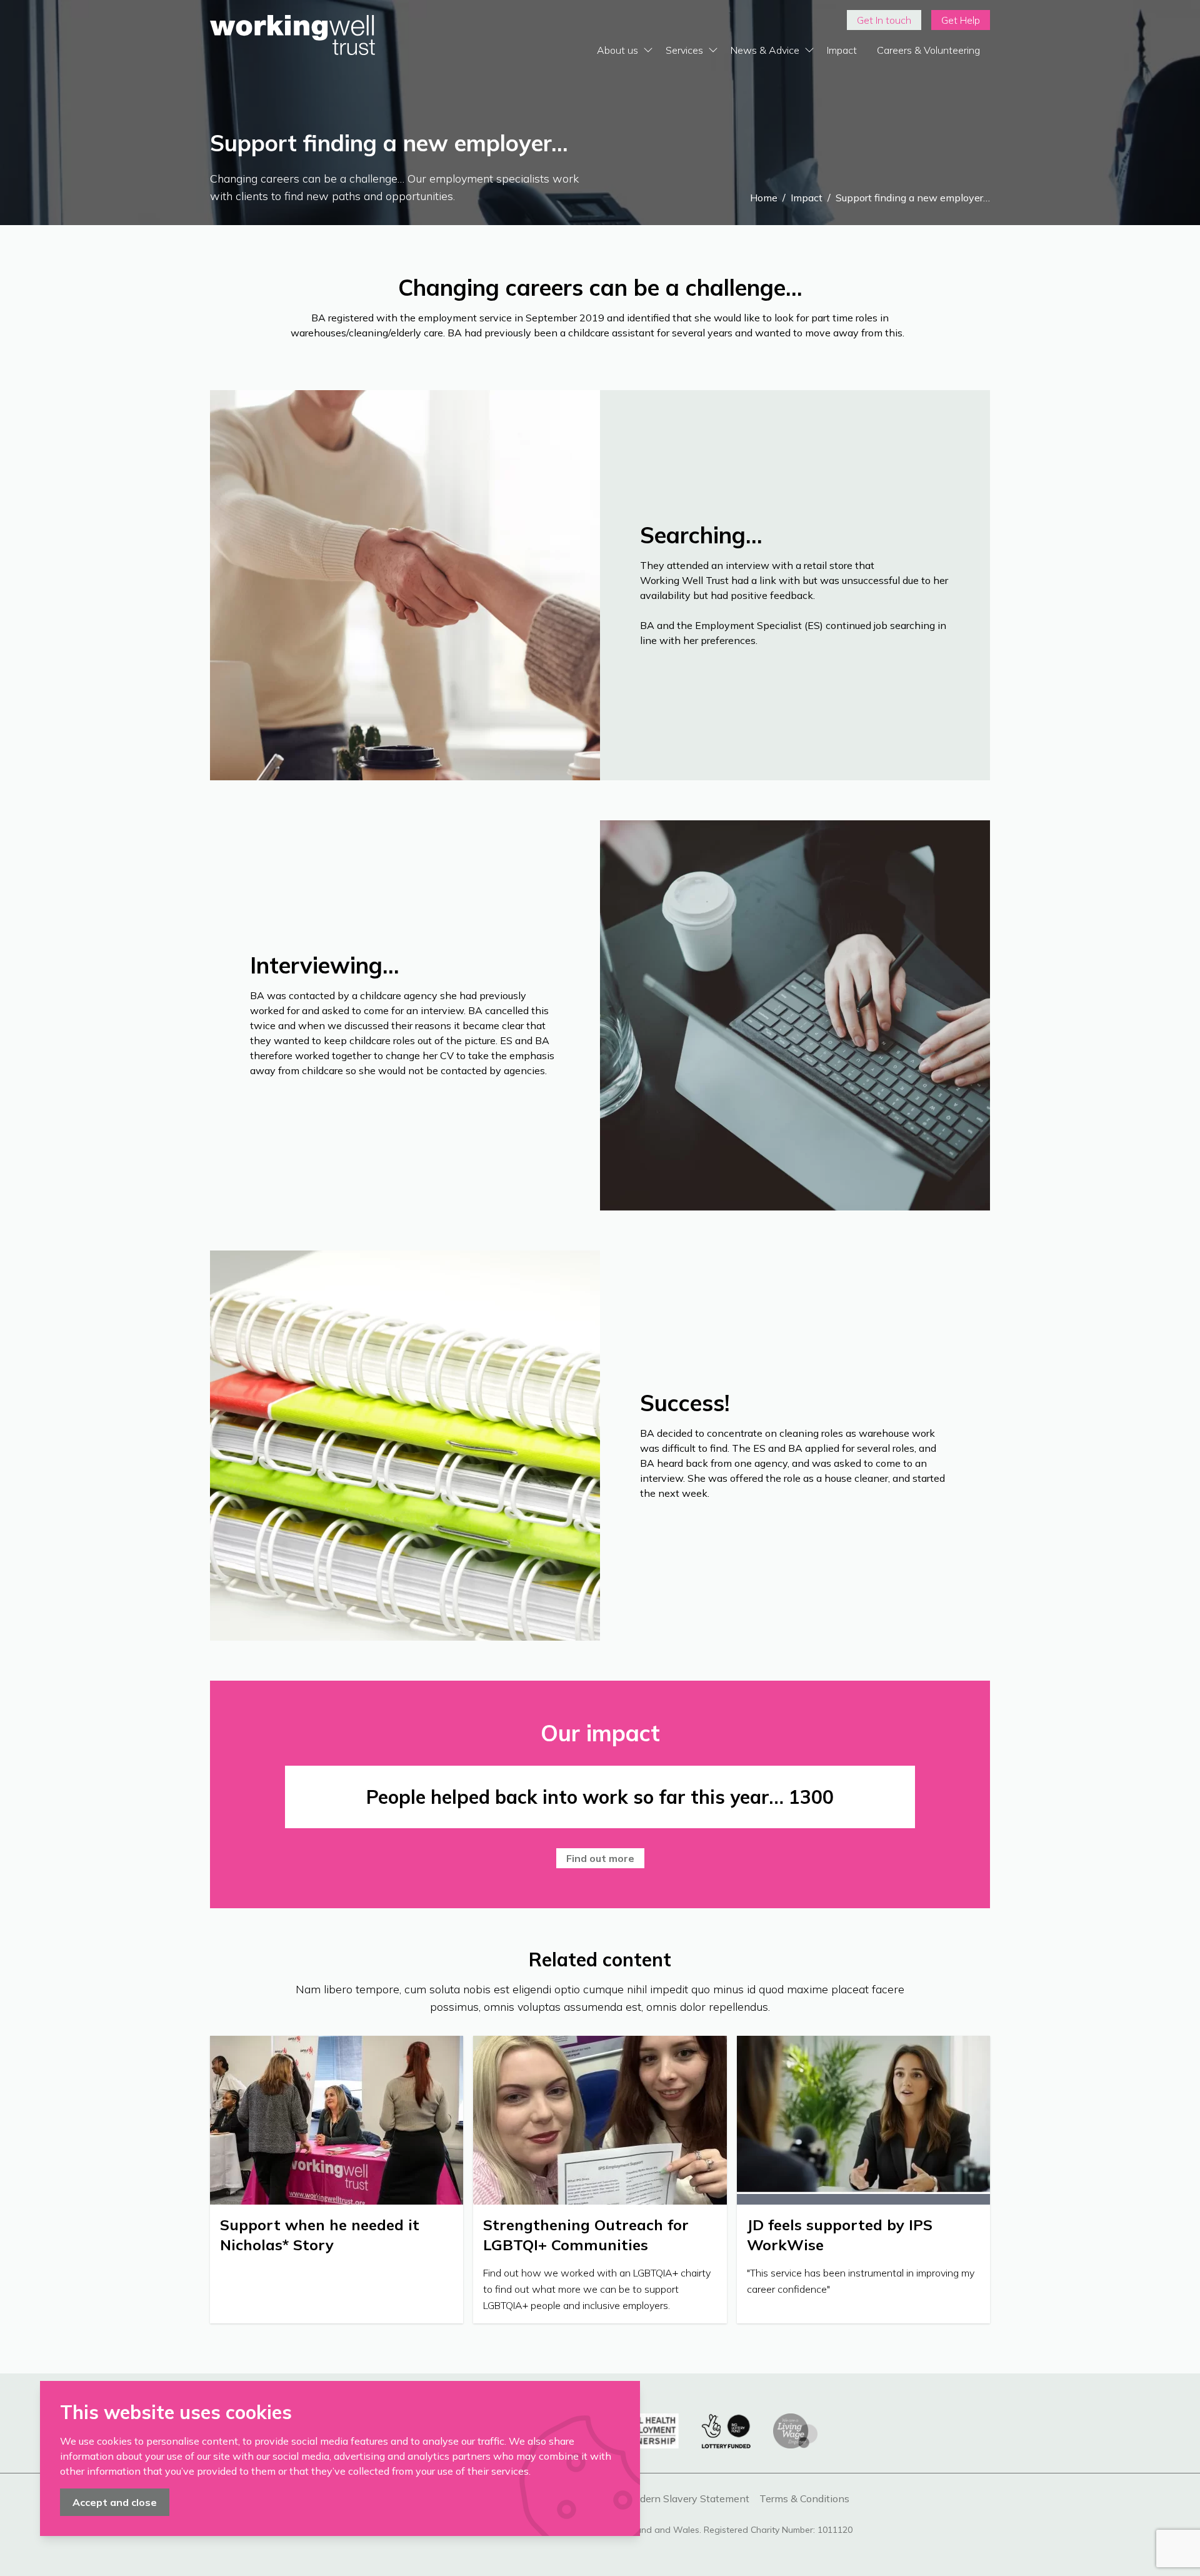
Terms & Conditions (804, 2498)
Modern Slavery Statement (687, 2498)
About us (617, 50)
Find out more (600, 1858)
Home (764, 198)
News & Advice (765, 50)
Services (684, 50)
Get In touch (884, 20)
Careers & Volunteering (928, 50)
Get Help (961, 20)
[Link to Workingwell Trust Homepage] (292, 35)
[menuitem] (884, 20)
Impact (842, 50)
